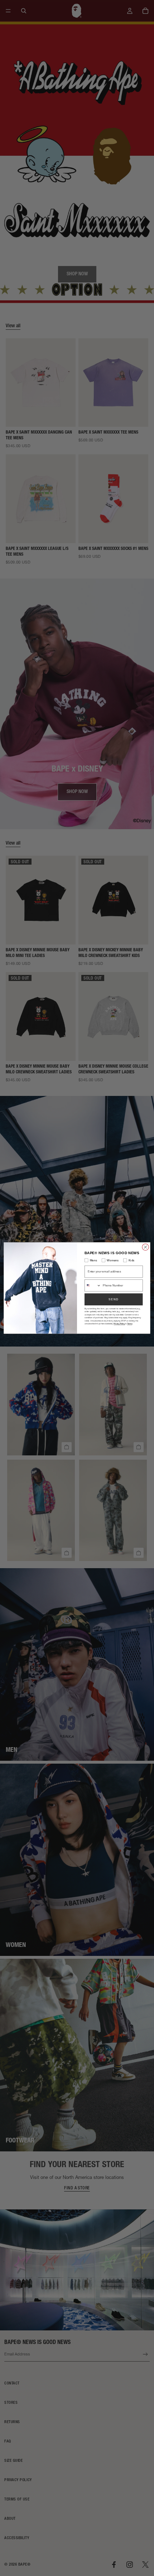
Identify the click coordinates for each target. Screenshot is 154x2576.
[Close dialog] (145, 1247)
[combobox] (93, 1285)
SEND (114, 1299)
